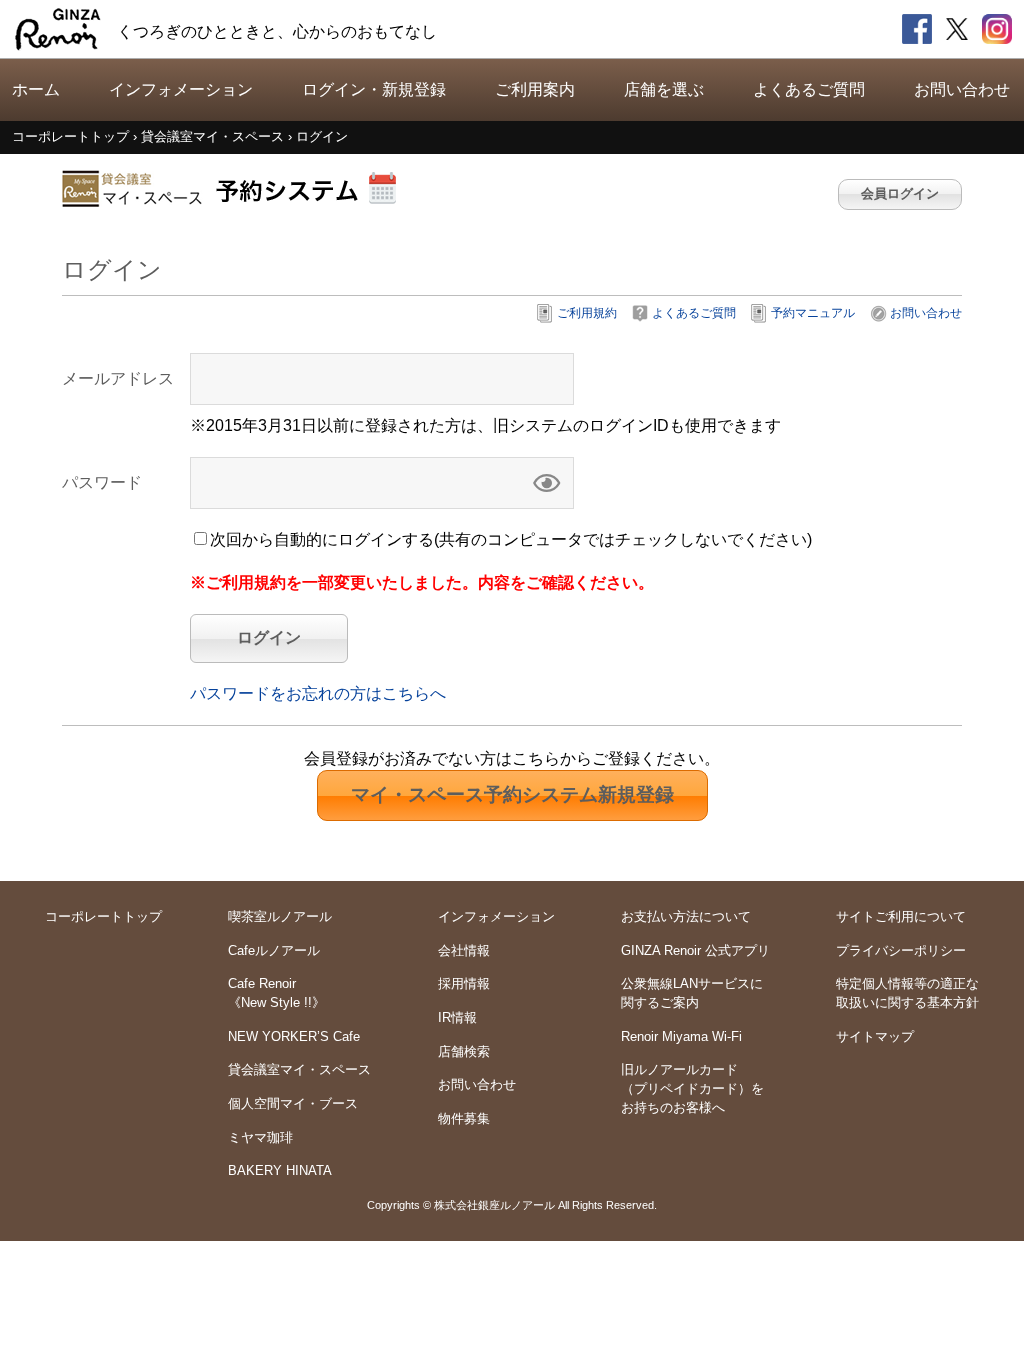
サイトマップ (875, 1036)
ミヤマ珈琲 (260, 1137)
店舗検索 (464, 1051)
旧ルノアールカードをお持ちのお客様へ (692, 1088)
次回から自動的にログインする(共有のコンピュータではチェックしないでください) (511, 539)
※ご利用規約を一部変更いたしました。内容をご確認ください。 (422, 582)
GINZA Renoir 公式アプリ (695, 950)
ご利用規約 (587, 313)
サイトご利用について (901, 916)
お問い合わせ (962, 89)
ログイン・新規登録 (374, 89)
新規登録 (512, 794)
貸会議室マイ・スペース (299, 1069)
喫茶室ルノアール (280, 916)
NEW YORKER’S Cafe (294, 1036)
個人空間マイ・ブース (293, 1103)
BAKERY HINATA (280, 1170)
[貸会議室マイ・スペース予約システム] (232, 188)
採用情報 (464, 983)
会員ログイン (900, 193)
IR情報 (457, 1017)
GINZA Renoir (58, 29)
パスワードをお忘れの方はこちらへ (318, 693)
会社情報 (464, 950)
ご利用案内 (535, 89)
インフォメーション (181, 89)
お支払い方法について (686, 916)
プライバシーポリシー (901, 950)
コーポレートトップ (103, 916)
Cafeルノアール (274, 950)
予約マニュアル (813, 313)
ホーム (36, 89)
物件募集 (464, 1118)
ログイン (269, 637)
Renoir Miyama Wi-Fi (681, 1036)
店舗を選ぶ (664, 89)
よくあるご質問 (809, 89)
